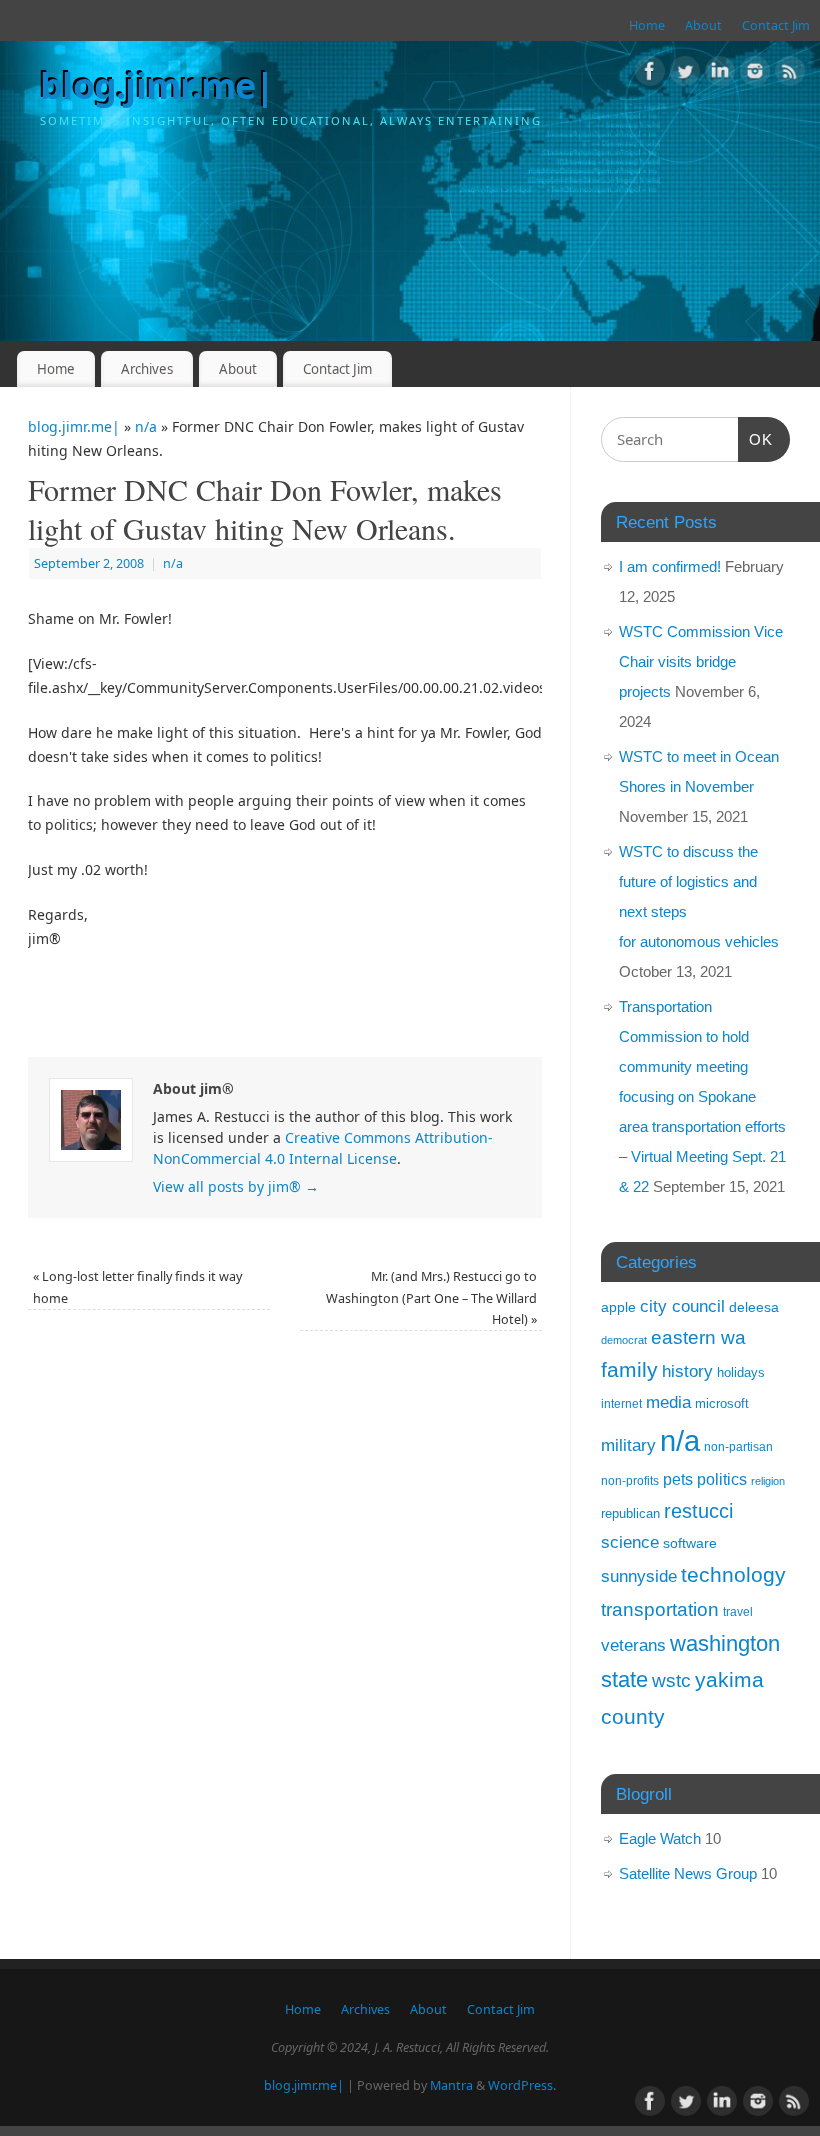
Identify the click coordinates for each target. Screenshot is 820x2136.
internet (621, 1404)
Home (647, 25)
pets (678, 1479)
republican (630, 1513)
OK (756, 439)
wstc (671, 1680)
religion (768, 1481)
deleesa (754, 1307)
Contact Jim (776, 25)
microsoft (722, 1403)
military (628, 1445)
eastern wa (698, 1337)
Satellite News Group (688, 1873)
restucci (698, 1511)
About (703, 25)
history (687, 1371)
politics (722, 1479)
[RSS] (790, 74)
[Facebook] (650, 74)
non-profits (630, 1481)
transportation (660, 1609)
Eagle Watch (660, 1838)
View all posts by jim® (236, 1186)
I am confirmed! (670, 566)
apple (618, 1307)
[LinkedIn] (720, 74)
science (630, 1542)
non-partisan (738, 1447)
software (690, 1543)
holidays (741, 1372)
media (668, 1402)
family (629, 1369)
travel (738, 1612)
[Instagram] (755, 74)
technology (733, 1574)
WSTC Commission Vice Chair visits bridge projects (701, 661)
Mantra (451, 2085)
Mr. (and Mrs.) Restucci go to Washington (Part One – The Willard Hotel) (431, 1298)
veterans (633, 1645)
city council (682, 1306)
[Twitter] (685, 74)
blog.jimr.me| (157, 85)
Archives (147, 369)
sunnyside (639, 1576)
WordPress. (522, 2085)
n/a (146, 426)
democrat (624, 1340)
